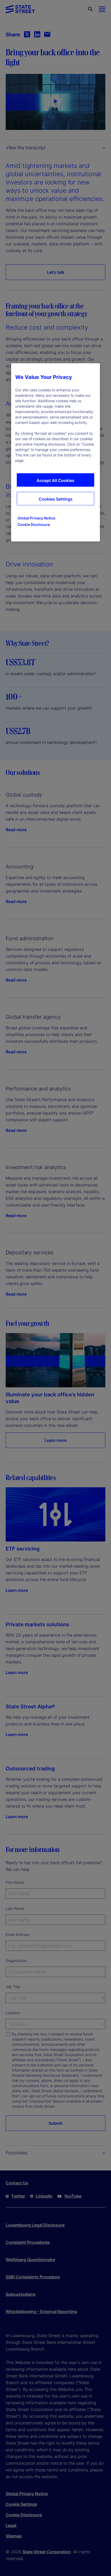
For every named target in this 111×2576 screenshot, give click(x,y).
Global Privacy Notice (36, 518)
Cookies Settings (56, 499)
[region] (55, 452)
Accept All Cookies (55, 480)
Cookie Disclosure (34, 524)
